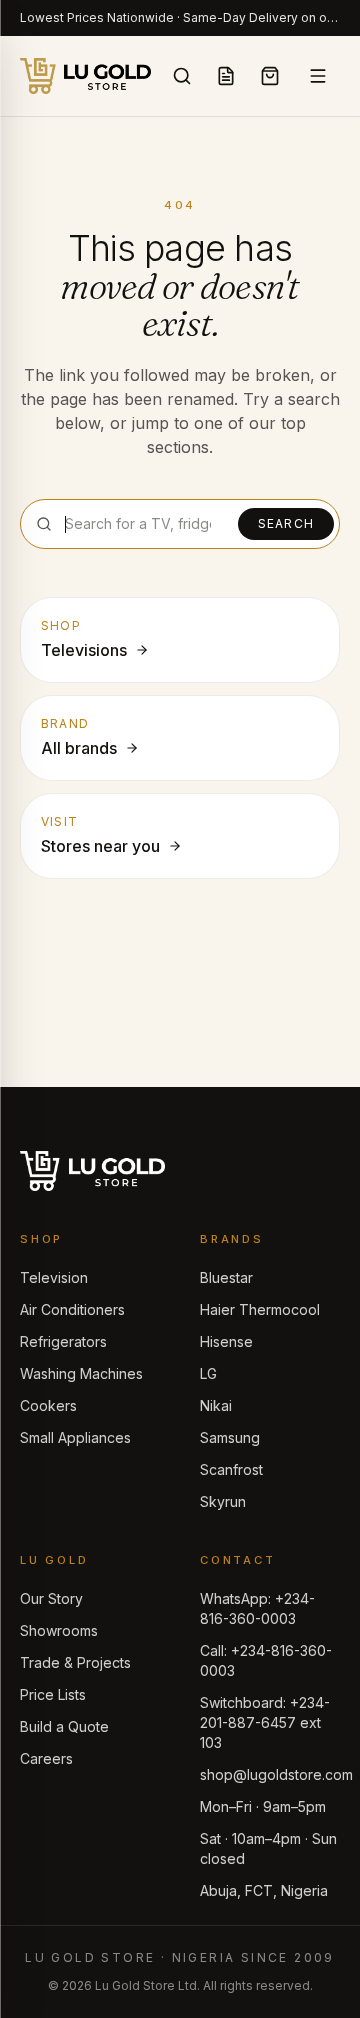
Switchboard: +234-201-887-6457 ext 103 (265, 1722)
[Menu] (318, 76)
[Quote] (226, 76)
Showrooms (59, 1630)
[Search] (182, 76)
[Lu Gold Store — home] (85, 76)
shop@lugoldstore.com (276, 1774)
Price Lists (53, 1694)
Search (286, 523)
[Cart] (270, 76)
